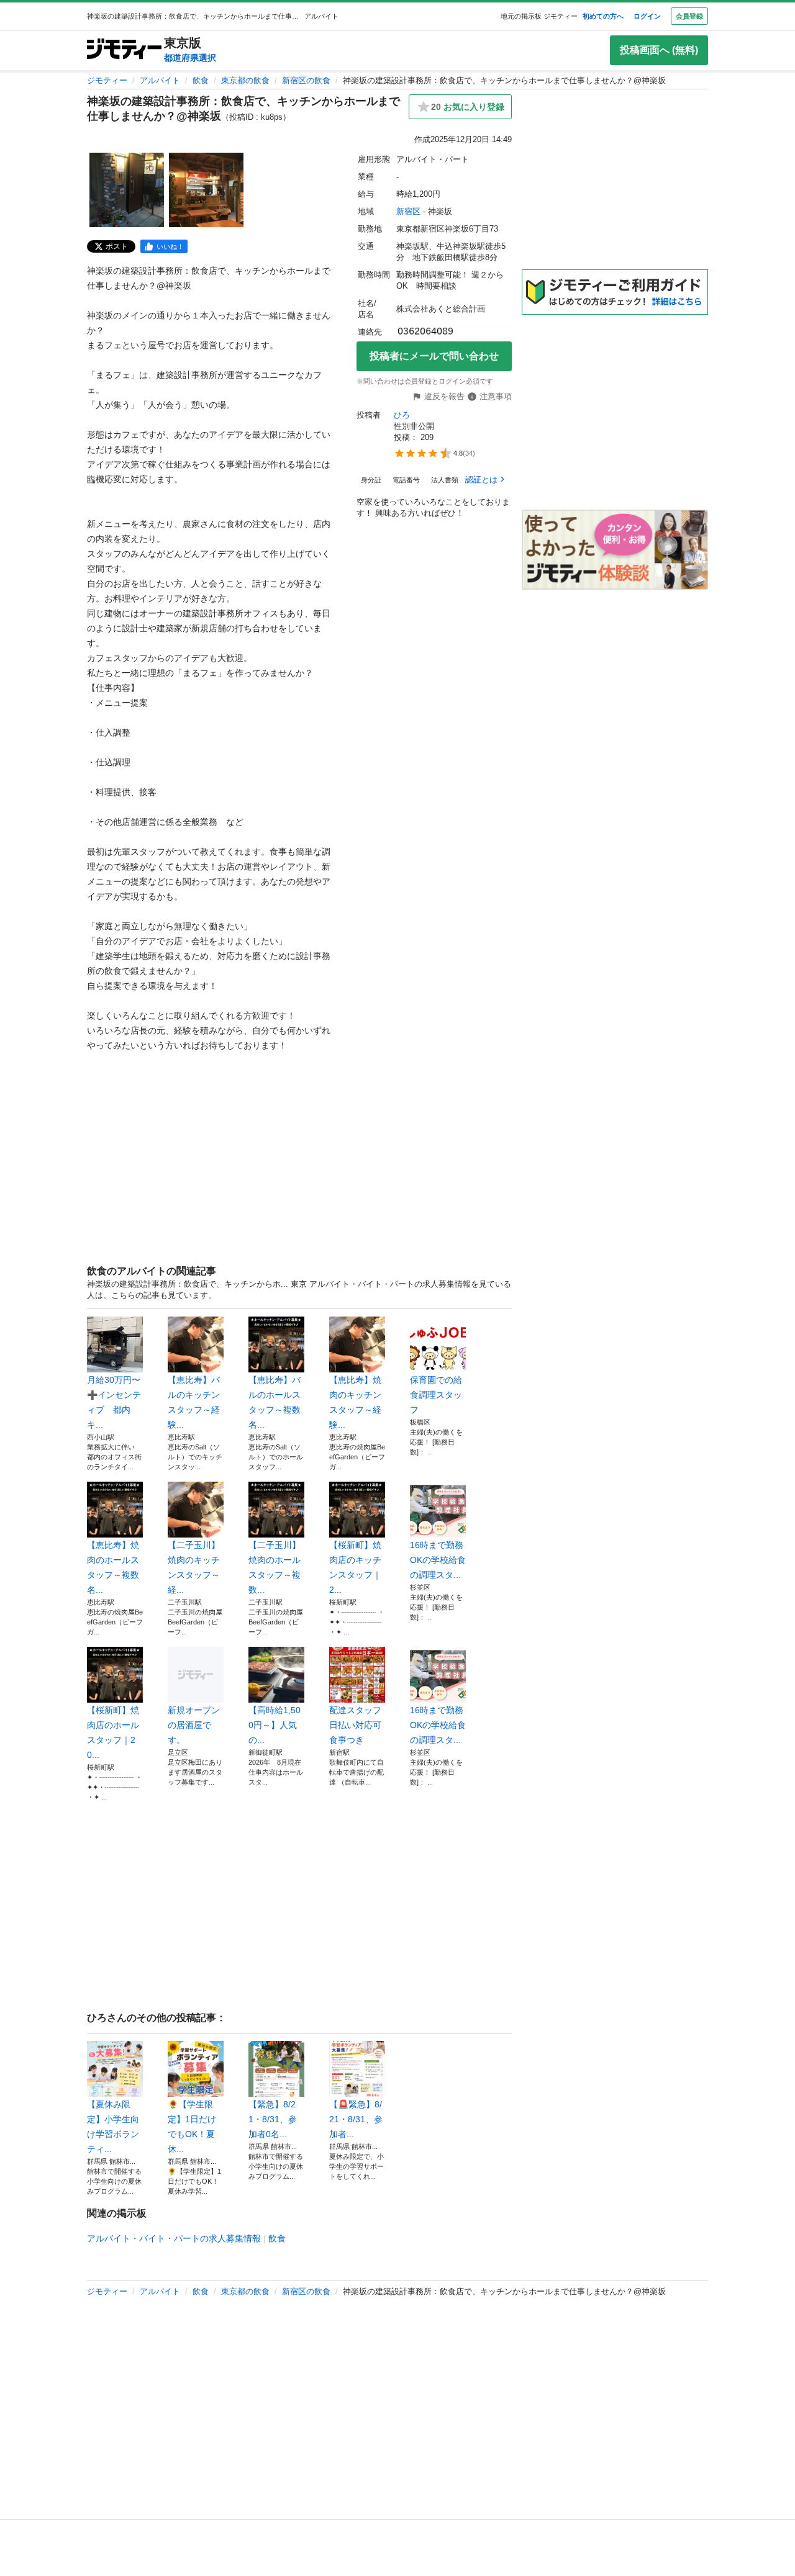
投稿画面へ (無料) (659, 50)
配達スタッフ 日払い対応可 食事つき (357, 1725)
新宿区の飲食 (306, 80)
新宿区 (408, 211)
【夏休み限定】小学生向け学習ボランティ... (113, 2127)
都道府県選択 (190, 58)
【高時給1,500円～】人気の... (275, 1725)
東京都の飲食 (245, 80)
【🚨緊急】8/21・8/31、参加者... (356, 2119)
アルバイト (160, 80)
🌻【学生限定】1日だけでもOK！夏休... (192, 2127)
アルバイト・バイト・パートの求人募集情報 (174, 2238)
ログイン (647, 16)
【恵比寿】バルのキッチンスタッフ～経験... (194, 1402)
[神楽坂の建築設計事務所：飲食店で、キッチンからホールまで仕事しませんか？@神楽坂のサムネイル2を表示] (206, 190)
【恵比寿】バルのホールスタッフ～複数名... (275, 1402)
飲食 (201, 80)
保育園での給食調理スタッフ (436, 1395)
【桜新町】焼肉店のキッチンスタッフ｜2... (355, 1567)
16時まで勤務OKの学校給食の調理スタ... (438, 1560)
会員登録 (689, 16)
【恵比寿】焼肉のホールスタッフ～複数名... (113, 1567)
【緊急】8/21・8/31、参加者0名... (273, 2119)
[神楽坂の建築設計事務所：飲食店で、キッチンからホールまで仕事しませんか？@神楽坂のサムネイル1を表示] (127, 190)
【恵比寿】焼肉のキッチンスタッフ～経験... (355, 1402)
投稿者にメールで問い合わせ (434, 356)
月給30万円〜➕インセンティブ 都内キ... (114, 1402)
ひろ (402, 415)
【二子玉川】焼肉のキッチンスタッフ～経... (194, 1567)
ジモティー (107, 80)
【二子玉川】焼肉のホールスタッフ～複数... (275, 1567)
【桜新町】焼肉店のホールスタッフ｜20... (113, 1732)
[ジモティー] (124, 50)
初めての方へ (603, 16)
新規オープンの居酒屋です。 (194, 1725)
